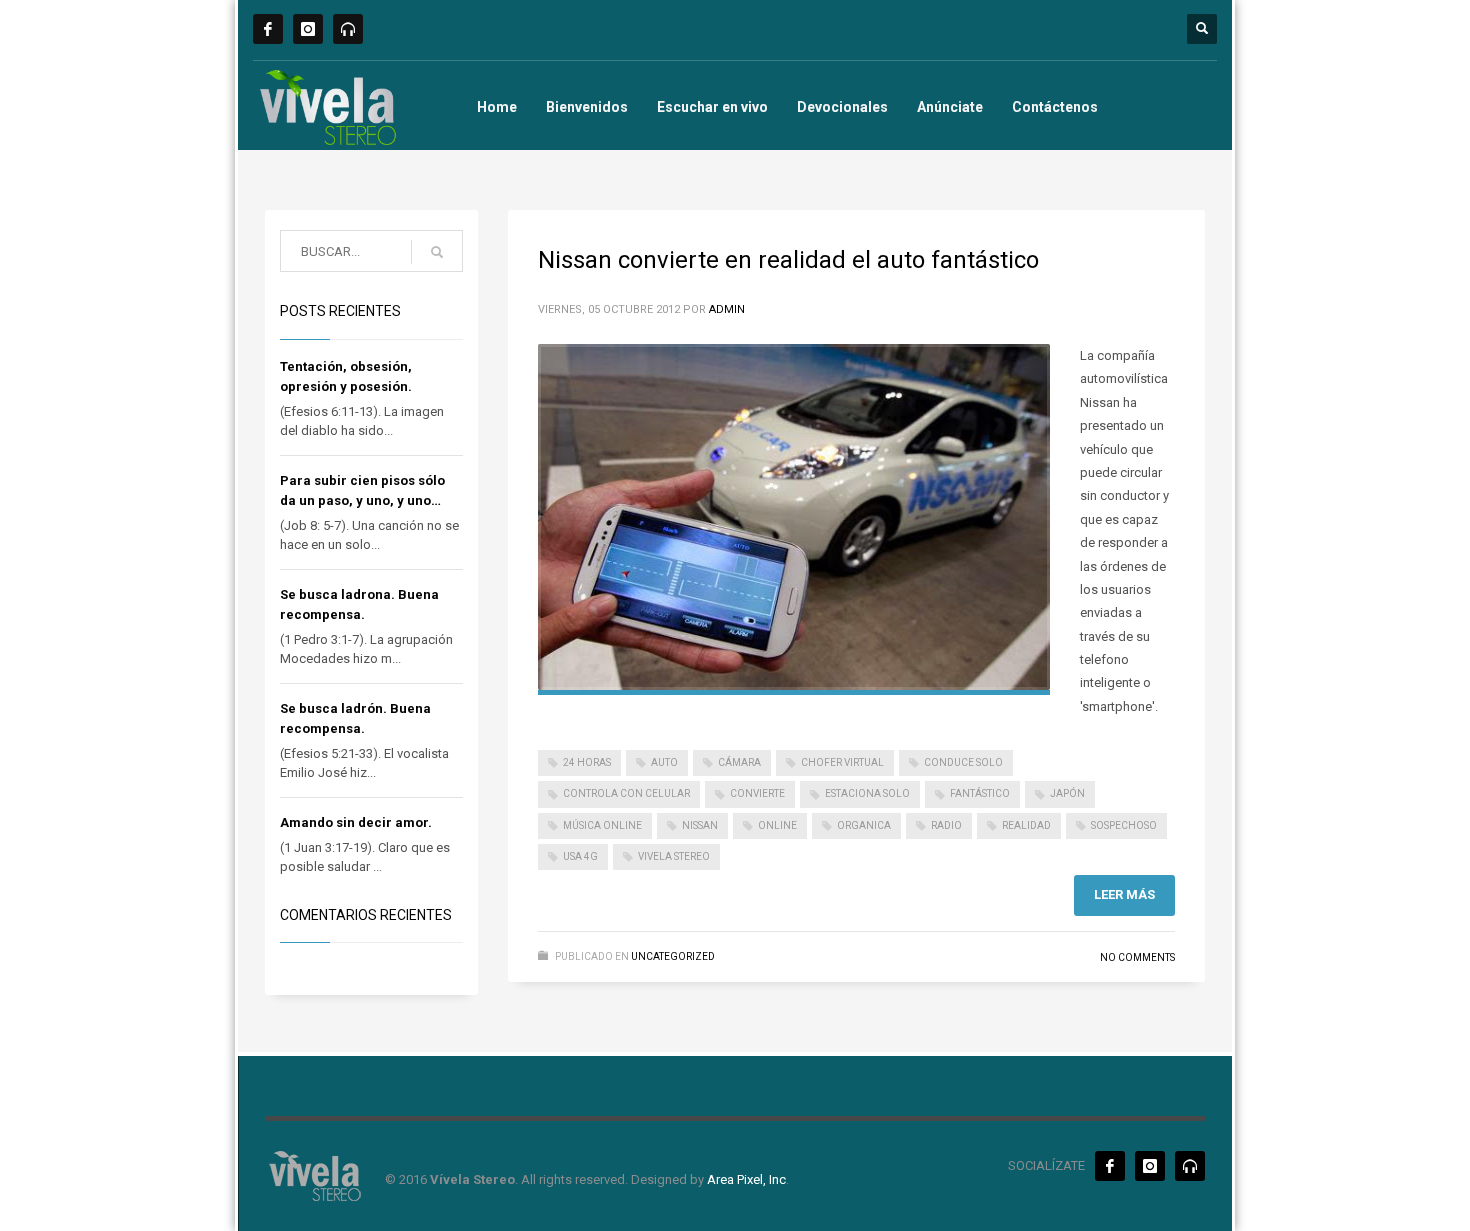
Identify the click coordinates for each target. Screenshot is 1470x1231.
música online (602, 825)
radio (946, 825)
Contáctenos (1055, 107)
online (777, 825)
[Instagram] (308, 29)
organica (864, 825)
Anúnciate (950, 107)
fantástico (980, 793)
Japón (1067, 793)
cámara (739, 762)
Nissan (700, 825)
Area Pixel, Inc (746, 1179)
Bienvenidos (587, 107)
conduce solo (963, 762)
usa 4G (580, 856)
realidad (1026, 825)
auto (664, 762)
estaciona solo (867, 793)
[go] (437, 252)
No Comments (1137, 957)
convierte (757, 793)
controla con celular (626, 793)
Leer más (1124, 894)
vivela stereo (674, 856)
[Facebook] (268, 29)
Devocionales (842, 107)
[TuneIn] (348, 29)
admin (727, 309)
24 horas (587, 762)
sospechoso (1124, 825)
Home (497, 107)
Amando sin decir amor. (356, 822)
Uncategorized (673, 956)
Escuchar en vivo (712, 107)
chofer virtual (842, 762)
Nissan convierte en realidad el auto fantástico (788, 260)
